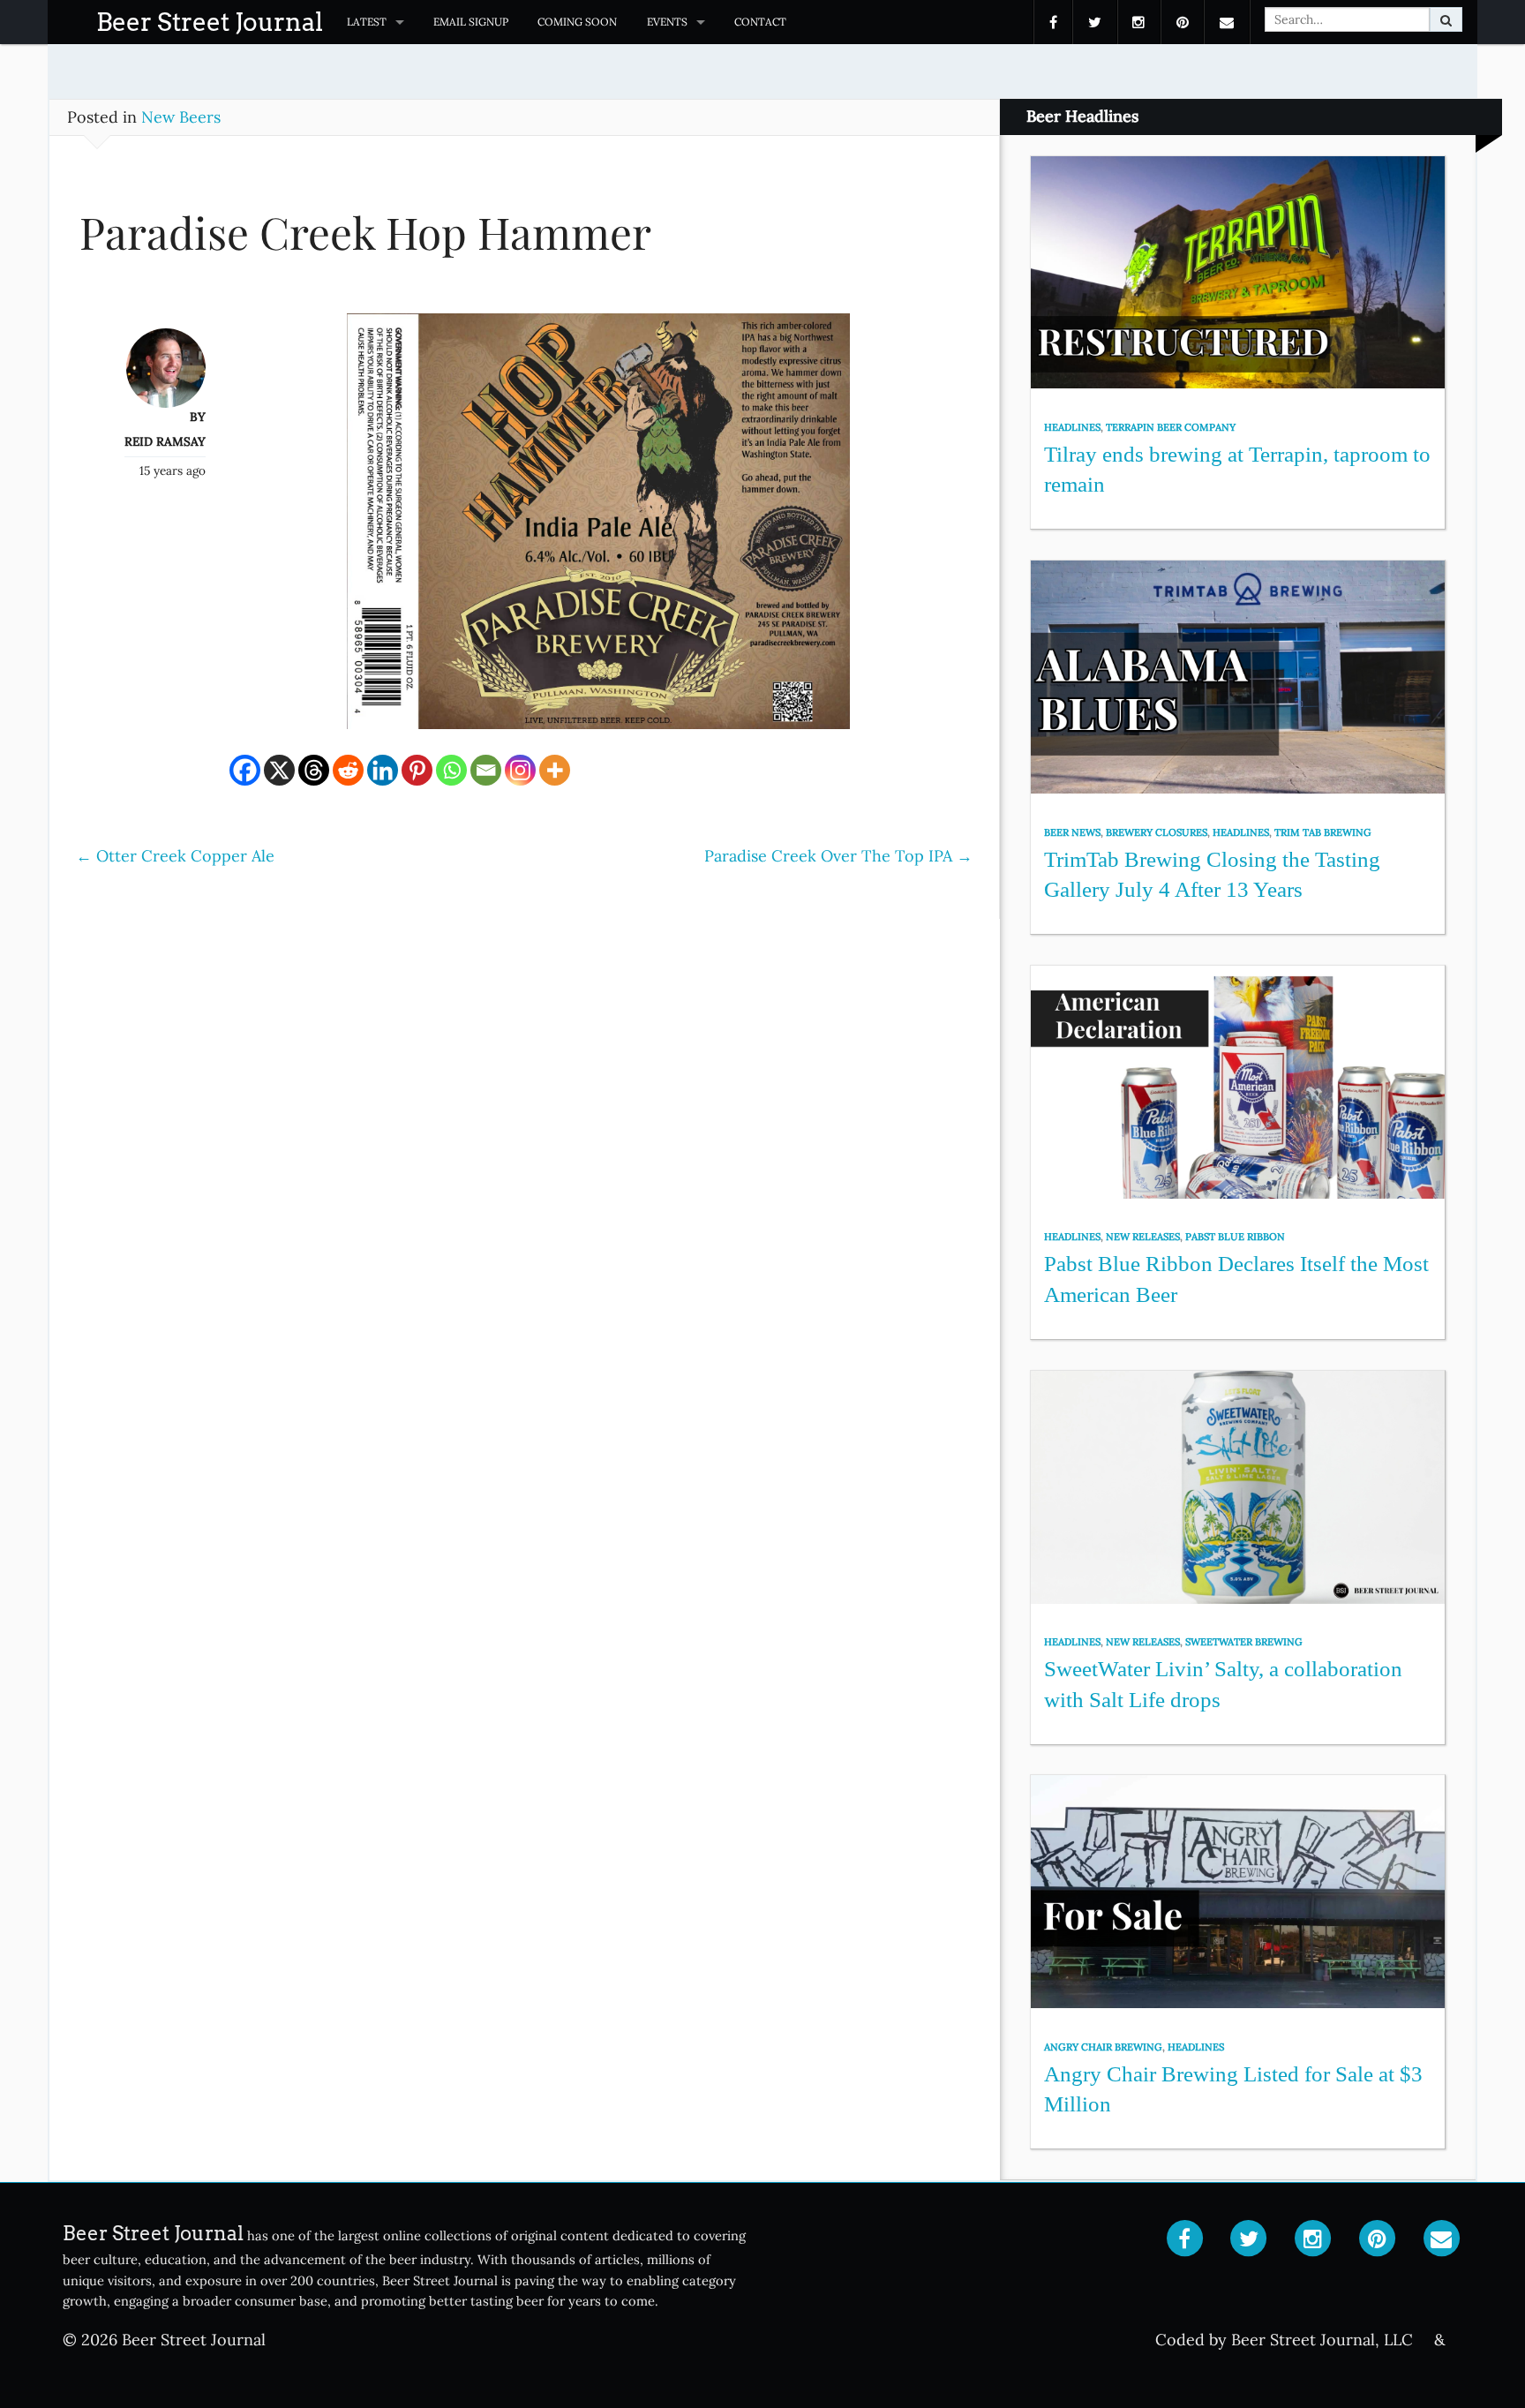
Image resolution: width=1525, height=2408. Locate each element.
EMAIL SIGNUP (471, 22)
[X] (279, 770)
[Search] (1446, 19)
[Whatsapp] (451, 770)
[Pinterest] (417, 770)
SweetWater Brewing (1244, 1642)
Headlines (1072, 427)
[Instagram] (520, 770)
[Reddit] (348, 770)
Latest (367, 22)
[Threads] (314, 770)
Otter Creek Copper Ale (175, 856)
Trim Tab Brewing (1323, 832)
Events (667, 22)
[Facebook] (245, 770)
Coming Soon (577, 22)
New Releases (1143, 1237)
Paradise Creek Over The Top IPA (838, 856)
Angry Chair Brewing (1103, 2047)
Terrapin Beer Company (1171, 427)
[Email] (486, 770)
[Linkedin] (383, 770)
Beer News (1072, 832)
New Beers (181, 117)
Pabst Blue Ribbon (1235, 1237)
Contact (760, 22)
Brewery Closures (1157, 832)
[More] (555, 770)
